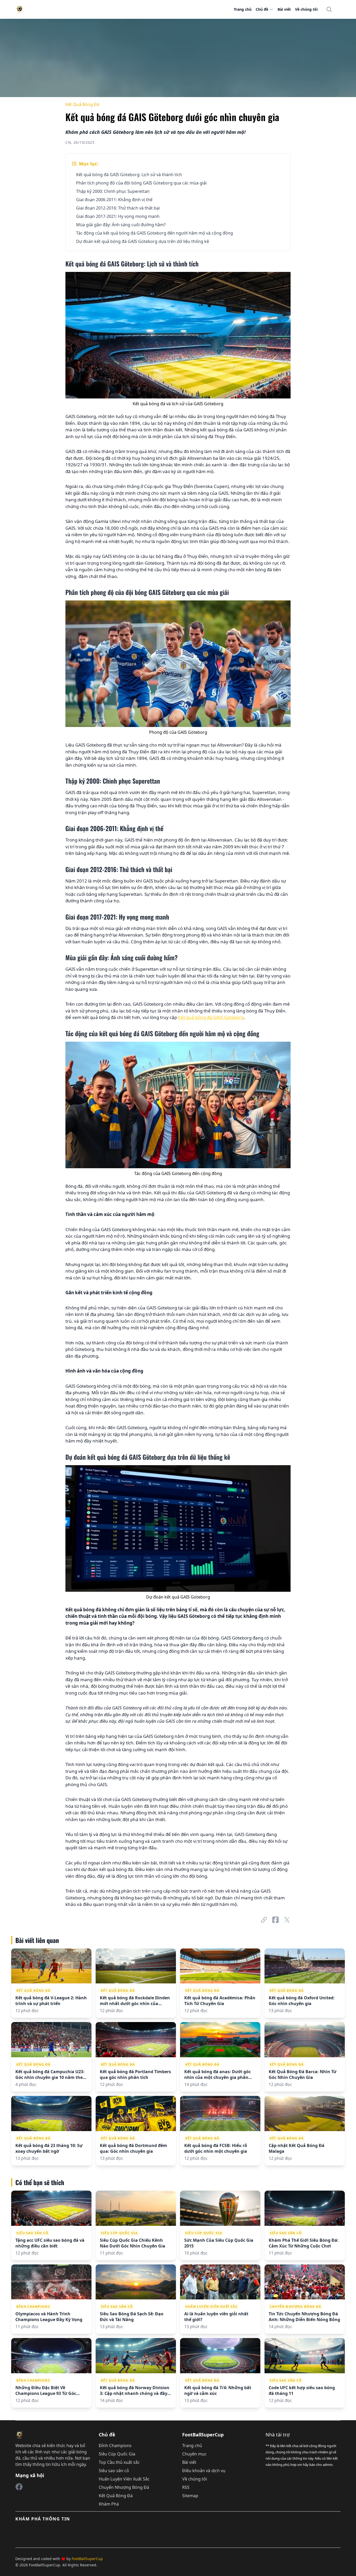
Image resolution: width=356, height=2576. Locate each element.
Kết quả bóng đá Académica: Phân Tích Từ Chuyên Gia (220, 2001)
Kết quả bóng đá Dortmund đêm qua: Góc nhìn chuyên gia (133, 2148)
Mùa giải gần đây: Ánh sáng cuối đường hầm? (121, 225)
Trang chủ (243, 9)
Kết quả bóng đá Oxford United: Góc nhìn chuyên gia (302, 2001)
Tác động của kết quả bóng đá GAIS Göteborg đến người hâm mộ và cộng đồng (155, 233)
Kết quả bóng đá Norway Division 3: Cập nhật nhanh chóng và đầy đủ (135, 2390)
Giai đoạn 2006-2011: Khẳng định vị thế (114, 200)
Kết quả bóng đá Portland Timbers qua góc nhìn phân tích (135, 2074)
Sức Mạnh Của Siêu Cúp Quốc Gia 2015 (219, 2243)
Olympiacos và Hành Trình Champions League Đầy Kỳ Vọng (49, 2317)
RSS (186, 2487)
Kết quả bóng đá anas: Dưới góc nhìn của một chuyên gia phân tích (217, 2074)
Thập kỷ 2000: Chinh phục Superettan (113, 191)
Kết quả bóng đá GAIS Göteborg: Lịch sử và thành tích (129, 175)
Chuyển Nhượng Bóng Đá (295, 2307)
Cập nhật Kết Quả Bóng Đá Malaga (297, 2148)
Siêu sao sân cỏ (32, 2233)
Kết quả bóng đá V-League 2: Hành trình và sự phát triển (51, 2001)
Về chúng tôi (306, 9)
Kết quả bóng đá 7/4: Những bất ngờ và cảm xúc (218, 2390)
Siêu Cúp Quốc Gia (119, 2233)
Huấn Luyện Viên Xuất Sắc (211, 2307)
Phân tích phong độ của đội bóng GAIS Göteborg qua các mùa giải (141, 183)
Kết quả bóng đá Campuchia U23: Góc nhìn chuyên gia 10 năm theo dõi (50, 2074)
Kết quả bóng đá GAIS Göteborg (211, 1017)
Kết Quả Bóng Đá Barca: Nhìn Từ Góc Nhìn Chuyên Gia (303, 2074)
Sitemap (190, 2496)
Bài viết (284, 9)
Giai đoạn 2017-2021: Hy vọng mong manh (118, 216)
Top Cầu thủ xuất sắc (119, 2462)
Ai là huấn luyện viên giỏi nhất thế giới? (216, 2317)
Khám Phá (109, 2504)
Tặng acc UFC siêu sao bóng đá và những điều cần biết (50, 2243)
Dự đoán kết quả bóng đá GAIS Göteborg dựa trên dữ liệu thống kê (143, 241)
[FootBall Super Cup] (19, 2487)
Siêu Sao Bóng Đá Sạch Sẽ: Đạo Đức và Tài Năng (132, 2317)
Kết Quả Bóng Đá (82, 104)
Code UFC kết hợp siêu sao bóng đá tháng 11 (302, 2390)
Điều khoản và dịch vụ (204, 2471)
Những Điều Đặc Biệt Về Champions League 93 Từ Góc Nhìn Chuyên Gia (46, 2390)
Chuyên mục (194, 2454)
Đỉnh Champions (33, 2307)
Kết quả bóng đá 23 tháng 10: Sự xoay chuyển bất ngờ (49, 2148)
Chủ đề (262, 9)
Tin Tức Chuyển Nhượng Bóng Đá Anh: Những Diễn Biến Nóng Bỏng (304, 2317)
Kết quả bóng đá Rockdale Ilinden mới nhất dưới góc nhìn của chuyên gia (135, 2001)
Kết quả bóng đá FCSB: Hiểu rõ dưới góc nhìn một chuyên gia (216, 2148)
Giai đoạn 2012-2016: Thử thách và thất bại (118, 208)
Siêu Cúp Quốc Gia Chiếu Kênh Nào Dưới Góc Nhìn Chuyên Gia (133, 2243)
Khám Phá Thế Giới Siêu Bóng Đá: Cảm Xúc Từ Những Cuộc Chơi (304, 2243)
